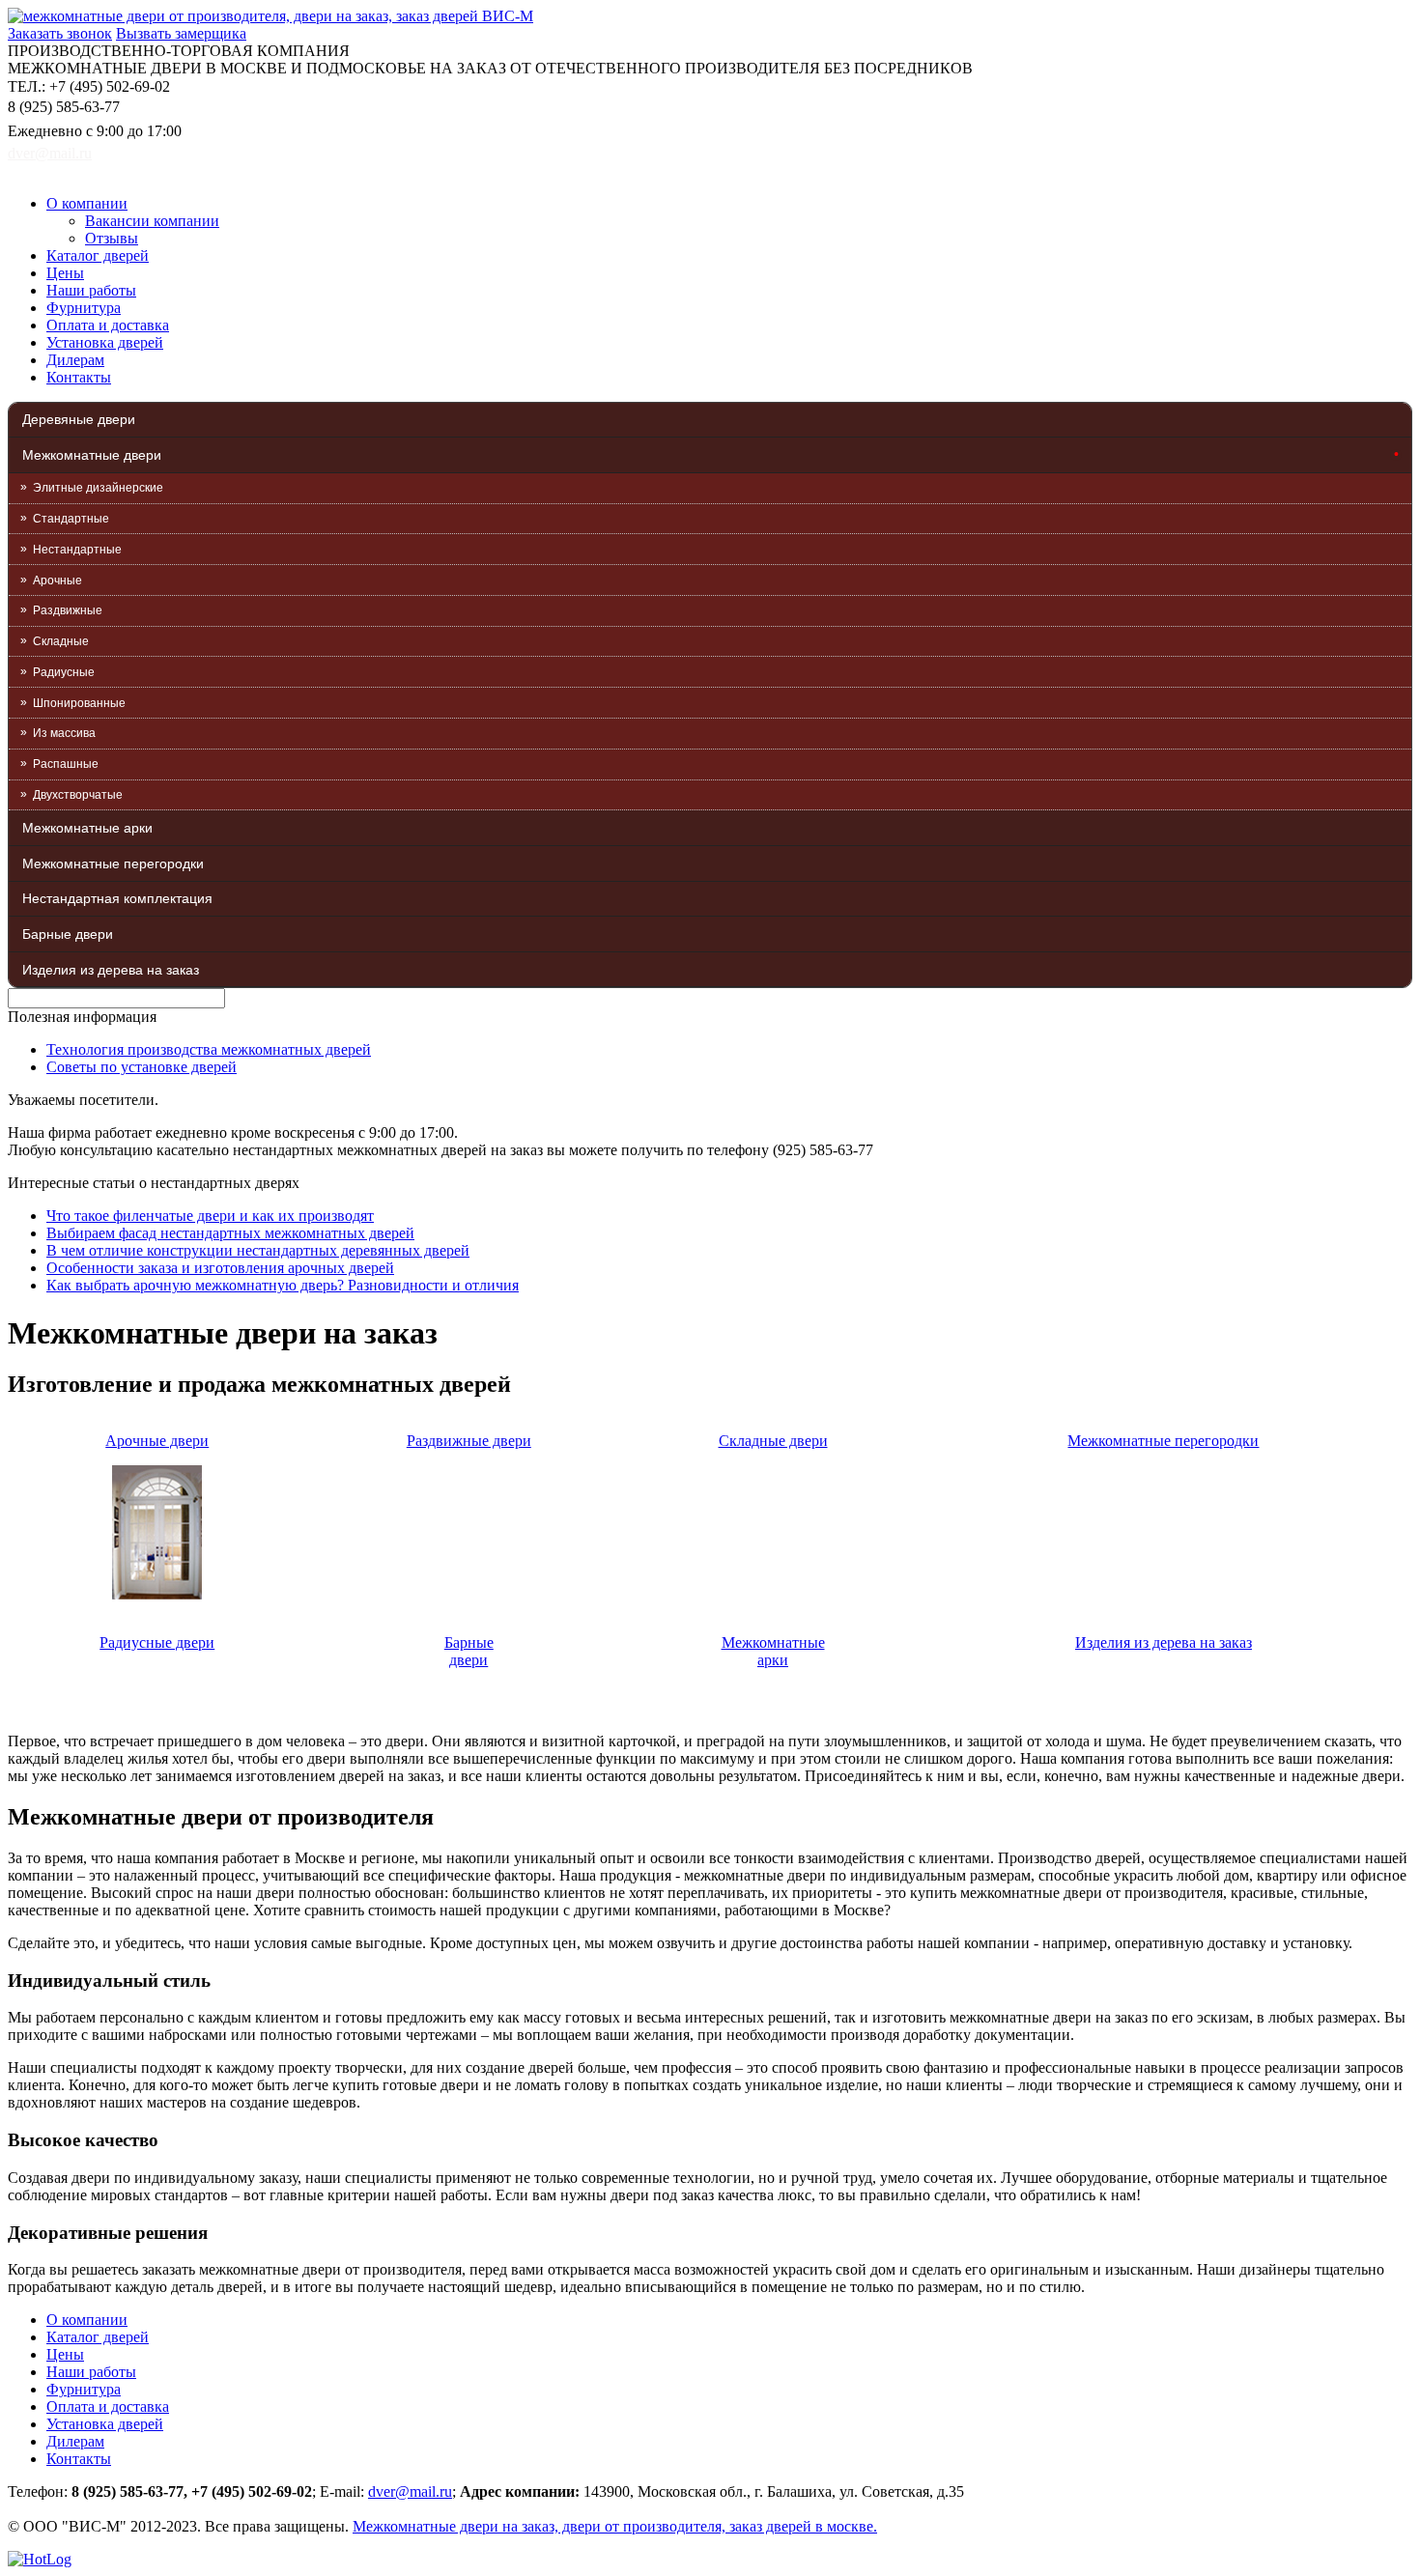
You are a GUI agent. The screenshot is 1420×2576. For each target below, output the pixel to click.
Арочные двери (157, 1441)
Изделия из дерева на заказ (111, 970)
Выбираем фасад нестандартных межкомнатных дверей (230, 1233)
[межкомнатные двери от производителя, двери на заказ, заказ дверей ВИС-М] (270, 16)
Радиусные (64, 672)
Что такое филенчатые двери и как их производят (210, 1216)
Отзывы (112, 238)
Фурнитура (84, 308)
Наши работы (91, 290)
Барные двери (68, 934)
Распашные (66, 764)
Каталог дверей (98, 255)
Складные (61, 641)
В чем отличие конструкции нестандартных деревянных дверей (258, 1250)
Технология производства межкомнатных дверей (209, 1049)
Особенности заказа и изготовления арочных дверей (220, 1268)
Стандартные (71, 519)
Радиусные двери (157, 1642)
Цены (65, 273)
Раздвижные (68, 610)
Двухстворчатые (78, 795)
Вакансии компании (152, 221)
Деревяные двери (79, 419)
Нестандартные (77, 550)
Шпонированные (79, 703)
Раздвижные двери (469, 1441)
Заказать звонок (60, 33)
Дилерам (75, 360)
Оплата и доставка (108, 325)
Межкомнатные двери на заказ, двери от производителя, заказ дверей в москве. (615, 2526)
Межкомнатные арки (87, 828)
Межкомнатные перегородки (113, 863)
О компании (87, 203)
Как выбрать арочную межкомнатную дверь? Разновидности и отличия (283, 1285)
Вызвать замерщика (181, 33)
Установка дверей (105, 342)
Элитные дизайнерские (98, 488)
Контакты (79, 377)
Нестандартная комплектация (117, 898)
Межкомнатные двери (92, 455)
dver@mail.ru (50, 153)
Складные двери (773, 1441)
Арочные (57, 580)
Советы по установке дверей (142, 1067)
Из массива (64, 733)
